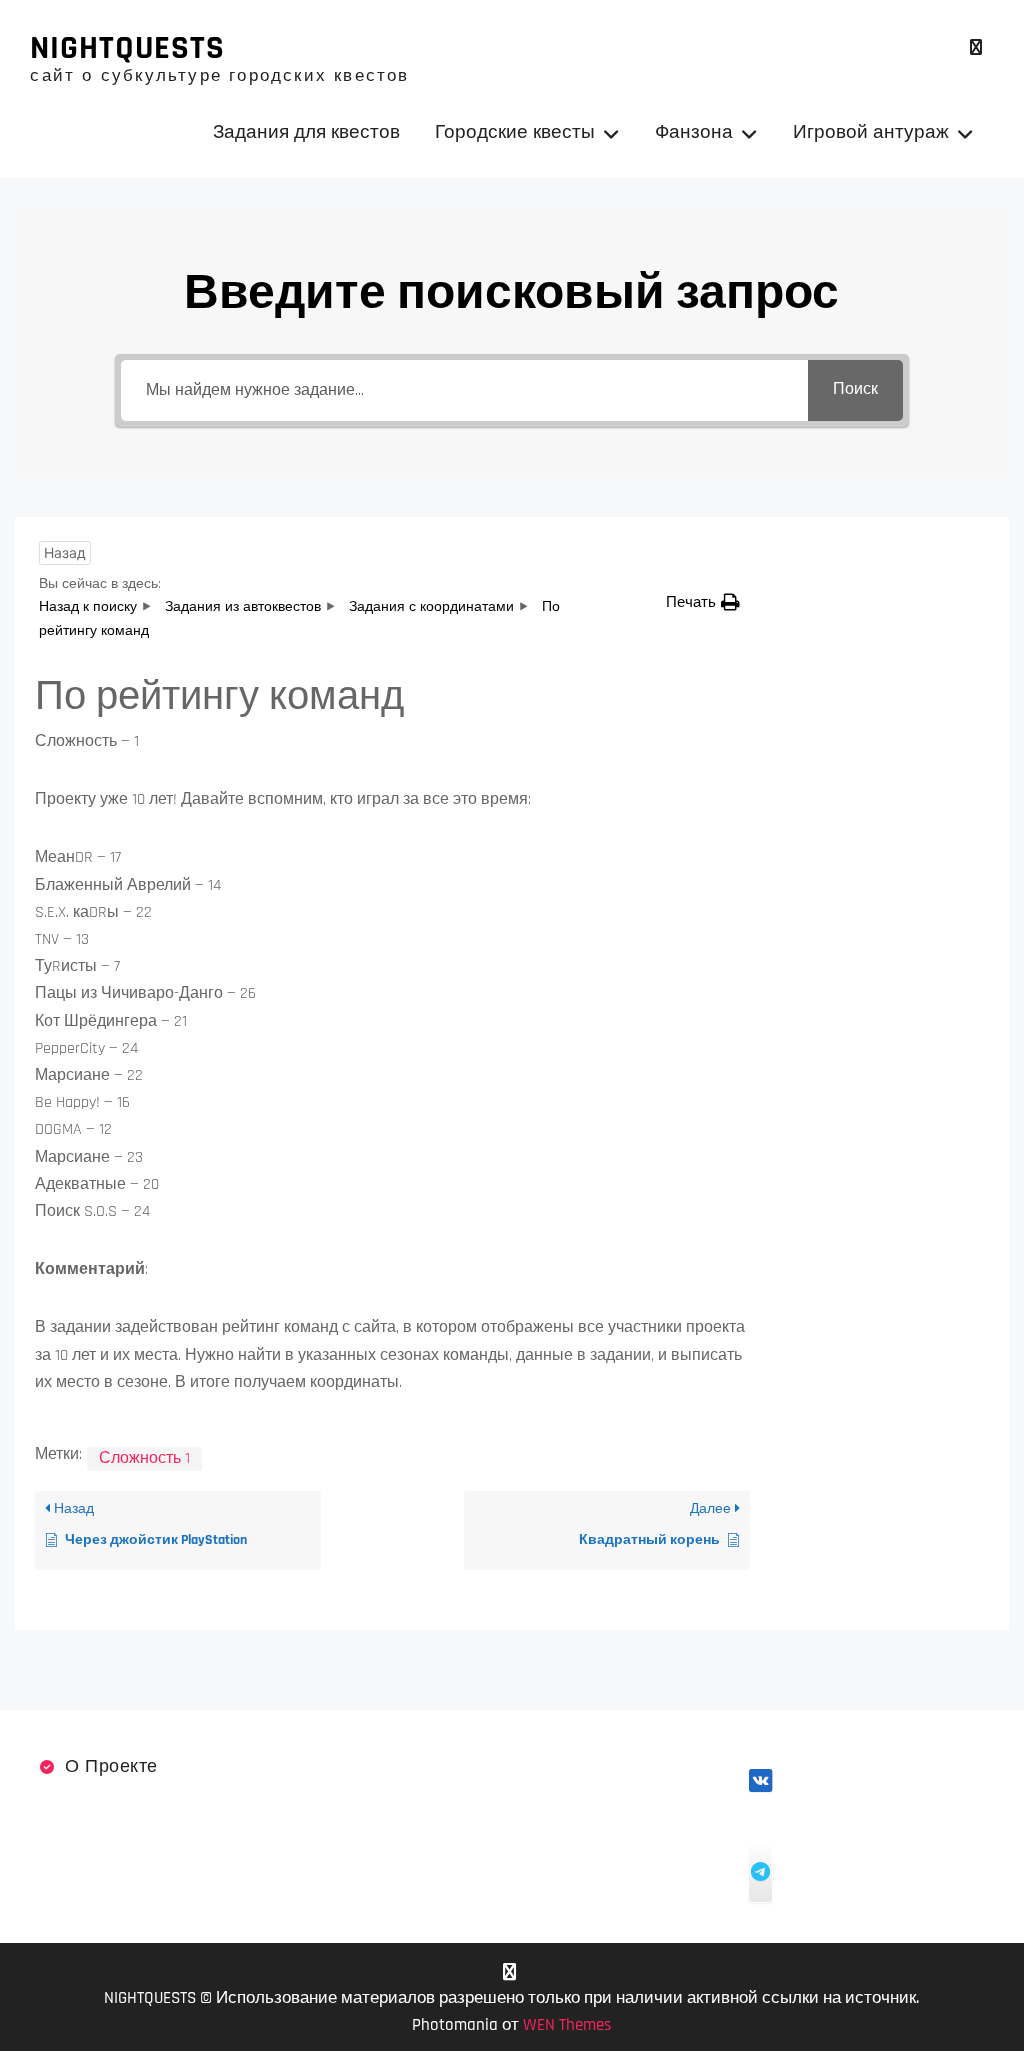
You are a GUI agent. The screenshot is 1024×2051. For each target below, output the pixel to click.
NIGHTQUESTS (127, 48)
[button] (703, 602)
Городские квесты (515, 132)
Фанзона (694, 132)
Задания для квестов (306, 132)
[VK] (976, 47)
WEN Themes (567, 2025)
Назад (65, 552)
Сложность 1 (144, 1458)
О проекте (111, 1766)
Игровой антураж (871, 132)
